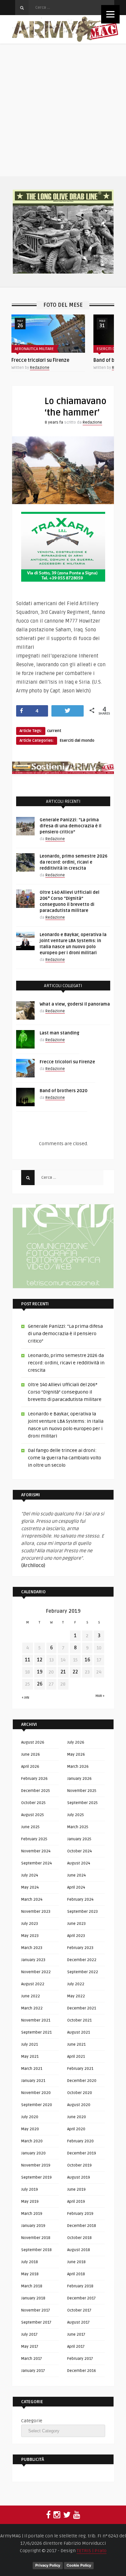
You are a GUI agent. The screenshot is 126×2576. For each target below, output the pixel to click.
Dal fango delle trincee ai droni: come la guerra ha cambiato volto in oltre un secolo (65, 1458)
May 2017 (30, 2347)
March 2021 (32, 2069)
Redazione (40, 368)
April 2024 (76, 1887)
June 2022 (31, 1996)
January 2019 (33, 2226)
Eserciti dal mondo (77, 741)
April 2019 (76, 2202)
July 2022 (76, 1984)
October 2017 (79, 2310)
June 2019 (76, 2190)
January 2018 (33, 2298)
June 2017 (76, 2335)
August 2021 (79, 2032)
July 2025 (76, 1815)
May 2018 (30, 2274)
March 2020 (32, 2141)
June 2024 (76, 1875)
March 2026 (78, 1767)
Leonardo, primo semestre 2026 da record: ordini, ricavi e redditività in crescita (74, 862)
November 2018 (36, 2238)
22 (75, 1672)
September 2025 (82, 1803)
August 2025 (33, 1815)
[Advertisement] (63, 110)
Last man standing (59, 1033)
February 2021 (80, 2069)
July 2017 (29, 2335)
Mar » (100, 1696)
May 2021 (30, 2057)
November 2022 (36, 1972)
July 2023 (30, 1924)
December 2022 (82, 1960)
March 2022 (32, 2008)
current (54, 731)
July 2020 (30, 2117)
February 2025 (34, 1839)
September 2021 (36, 2032)
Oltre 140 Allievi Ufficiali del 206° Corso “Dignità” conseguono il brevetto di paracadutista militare (65, 1392)
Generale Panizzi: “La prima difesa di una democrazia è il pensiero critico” (71, 826)
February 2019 (80, 2214)
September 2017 (36, 2322)
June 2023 (76, 1924)
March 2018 (32, 2286)
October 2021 (79, 2020)
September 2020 (37, 2105)
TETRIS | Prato (92, 2551)
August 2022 (33, 1984)
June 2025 (30, 1827)
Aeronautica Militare (34, 349)
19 (40, 1672)
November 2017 (36, 2310)
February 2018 (80, 2286)
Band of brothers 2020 (64, 1091)
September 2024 (36, 1863)
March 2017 (32, 2359)
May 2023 (30, 1936)
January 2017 (33, 2371)
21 (63, 1672)
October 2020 (80, 2093)
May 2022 (76, 1996)
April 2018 (76, 2274)
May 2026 (76, 1755)
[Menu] (110, 14)
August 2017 (78, 2322)
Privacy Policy (48, 2565)
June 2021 (76, 2045)
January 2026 (79, 1779)
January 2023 (33, 1960)
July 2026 (76, 1742)
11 (28, 1660)
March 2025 (78, 1827)
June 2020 (77, 2117)
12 (40, 1660)
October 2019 (79, 2165)
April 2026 (30, 1767)
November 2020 (36, 2093)
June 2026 (31, 1755)
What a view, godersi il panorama (75, 1004)
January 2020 (33, 2153)
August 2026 (33, 1742)
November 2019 (36, 2165)
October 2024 (79, 1851)
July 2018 (30, 2262)
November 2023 (36, 1912)
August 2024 (79, 1863)
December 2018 (82, 2226)
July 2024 (30, 1875)
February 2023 (80, 1948)
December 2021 (82, 2008)
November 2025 (82, 1791)
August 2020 (79, 2105)
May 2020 (30, 2129)
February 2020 (80, 2141)
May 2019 (30, 2202)
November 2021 (36, 2020)
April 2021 (76, 2057)
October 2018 (79, 2238)
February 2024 (80, 1900)
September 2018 (36, 2250)
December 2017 (81, 2298)
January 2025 (79, 1839)
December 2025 (36, 1791)
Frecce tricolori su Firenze (40, 360)
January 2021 (33, 2081)
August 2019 (79, 2177)
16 (87, 1660)
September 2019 (36, 2177)
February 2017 (80, 2359)
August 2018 (79, 2250)
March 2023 (32, 1948)
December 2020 (82, 2081)
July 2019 (30, 2190)
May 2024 (30, 1887)
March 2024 (32, 1900)
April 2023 (76, 1936)
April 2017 (76, 2347)
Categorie (32, 2421)
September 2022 (83, 1972)
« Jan (26, 1698)
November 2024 (36, 1851)
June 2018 (76, 2262)
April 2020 (76, 2129)
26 (40, 1684)
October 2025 (33, 1803)
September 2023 (82, 1912)
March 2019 (32, 2214)
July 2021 (30, 2045)
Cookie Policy (79, 2565)
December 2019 (82, 2153)
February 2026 (34, 1779)
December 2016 (82, 2371)
